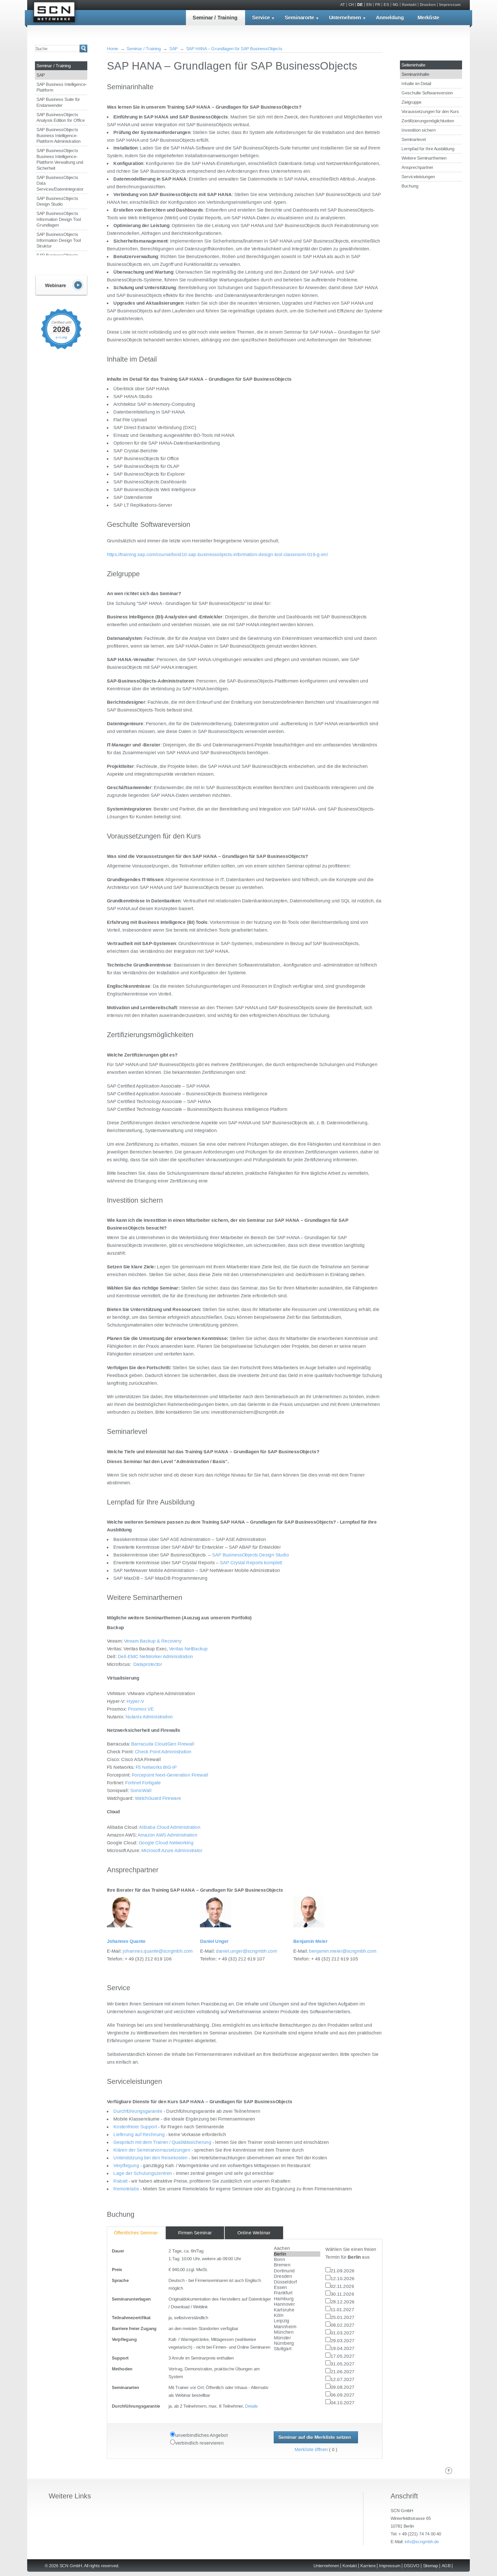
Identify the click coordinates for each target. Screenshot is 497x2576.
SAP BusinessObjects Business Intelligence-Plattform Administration (59, 135)
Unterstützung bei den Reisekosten (151, 2158)
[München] (297, 2332)
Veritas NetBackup (188, 1649)
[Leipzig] (297, 2321)
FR (378, 5)
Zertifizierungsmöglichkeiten (428, 121)
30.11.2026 (342, 2294)
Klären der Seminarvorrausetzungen (152, 2150)
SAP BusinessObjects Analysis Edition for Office (61, 118)
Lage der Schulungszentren (143, 2173)
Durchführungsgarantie (138, 2111)
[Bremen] (297, 2265)
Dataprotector (148, 1664)
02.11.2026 (342, 2286)
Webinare (61, 285)
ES (386, 5)
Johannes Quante (126, 1941)
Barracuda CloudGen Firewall (163, 1744)
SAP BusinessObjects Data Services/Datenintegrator (60, 183)
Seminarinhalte (415, 74)
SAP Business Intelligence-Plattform (62, 87)
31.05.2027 (343, 2364)
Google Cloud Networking (166, 1843)
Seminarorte (299, 18)
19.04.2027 (343, 2348)
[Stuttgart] (297, 2349)
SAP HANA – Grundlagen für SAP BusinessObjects (234, 49)
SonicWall (141, 1790)
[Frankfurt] (297, 2293)
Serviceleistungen (418, 177)
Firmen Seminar (195, 2233)
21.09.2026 (343, 2271)
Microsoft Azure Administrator (172, 1850)
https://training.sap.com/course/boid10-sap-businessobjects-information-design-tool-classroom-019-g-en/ (217, 554)
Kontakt (409, 5)
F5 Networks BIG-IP (156, 1767)
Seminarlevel (414, 139)
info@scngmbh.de (422, 2541)
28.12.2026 (343, 2302)
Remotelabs (126, 2189)
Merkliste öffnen (311, 2450)
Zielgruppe (411, 102)
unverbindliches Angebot (202, 2435)
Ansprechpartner (417, 167)
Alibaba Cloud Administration (170, 1827)
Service (261, 18)
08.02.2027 (343, 2325)
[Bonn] (297, 2260)
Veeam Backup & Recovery (153, 1641)
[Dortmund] (297, 2271)
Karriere (368, 2566)
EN (369, 5)
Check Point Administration (163, 1752)
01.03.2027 (343, 2333)
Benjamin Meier (311, 1941)
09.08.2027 (343, 2387)
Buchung (410, 186)
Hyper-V (135, 1701)
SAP (41, 75)
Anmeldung (390, 18)
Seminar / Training (215, 18)
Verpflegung (126, 2165)
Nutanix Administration (149, 1717)
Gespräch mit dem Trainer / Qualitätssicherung (162, 2142)
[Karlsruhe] (297, 2310)
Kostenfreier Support (135, 2127)
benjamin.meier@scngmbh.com (343, 1951)
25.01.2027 (343, 2317)
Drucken (428, 5)
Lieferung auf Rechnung (139, 2134)
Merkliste (428, 18)
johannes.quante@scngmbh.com (158, 1951)
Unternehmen (345, 18)
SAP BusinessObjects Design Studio (57, 201)
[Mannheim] (297, 2327)
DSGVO (412, 2566)
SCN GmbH (54, 13)
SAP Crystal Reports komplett (251, 1563)
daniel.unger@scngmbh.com (246, 1951)
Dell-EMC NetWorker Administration (155, 1656)
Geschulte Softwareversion (427, 93)
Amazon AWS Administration (167, 1835)
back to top (449, 2471)
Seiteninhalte (413, 65)
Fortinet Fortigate (143, 1783)
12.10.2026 (343, 2278)
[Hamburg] (297, 2299)
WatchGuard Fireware (158, 1798)
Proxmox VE (141, 1709)
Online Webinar (254, 2233)
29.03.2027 (343, 2341)
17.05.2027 (343, 2356)
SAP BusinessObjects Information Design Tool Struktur (59, 240)
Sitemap (431, 2566)
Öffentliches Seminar (136, 2233)
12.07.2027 (343, 2379)
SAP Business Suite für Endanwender (58, 102)
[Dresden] (297, 2276)
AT (342, 5)
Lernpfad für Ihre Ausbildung (428, 149)
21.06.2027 (343, 2372)
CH (351, 5)
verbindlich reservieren (200, 2443)
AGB (446, 2566)
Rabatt (120, 2181)
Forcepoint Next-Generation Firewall (170, 1775)
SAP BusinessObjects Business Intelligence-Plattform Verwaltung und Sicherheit (60, 159)
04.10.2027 (343, 2403)
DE (360, 5)
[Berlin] (297, 2254)
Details (252, 2406)
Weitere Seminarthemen (424, 158)
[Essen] (297, 2288)
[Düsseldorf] (297, 2282)
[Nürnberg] (297, 2343)
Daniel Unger (214, 1941)
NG (396, 5)
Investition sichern (419, 130)
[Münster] (297, 2338)
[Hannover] (297, 2304)
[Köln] (297, 2316)
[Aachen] (297, 2248)
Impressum (450, 5)
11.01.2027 (342, 2309)
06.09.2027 (343, 2395)
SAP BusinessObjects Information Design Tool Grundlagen (59, 219)
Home (113, 49)
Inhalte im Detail (416, 84)
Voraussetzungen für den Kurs (430, 111)
